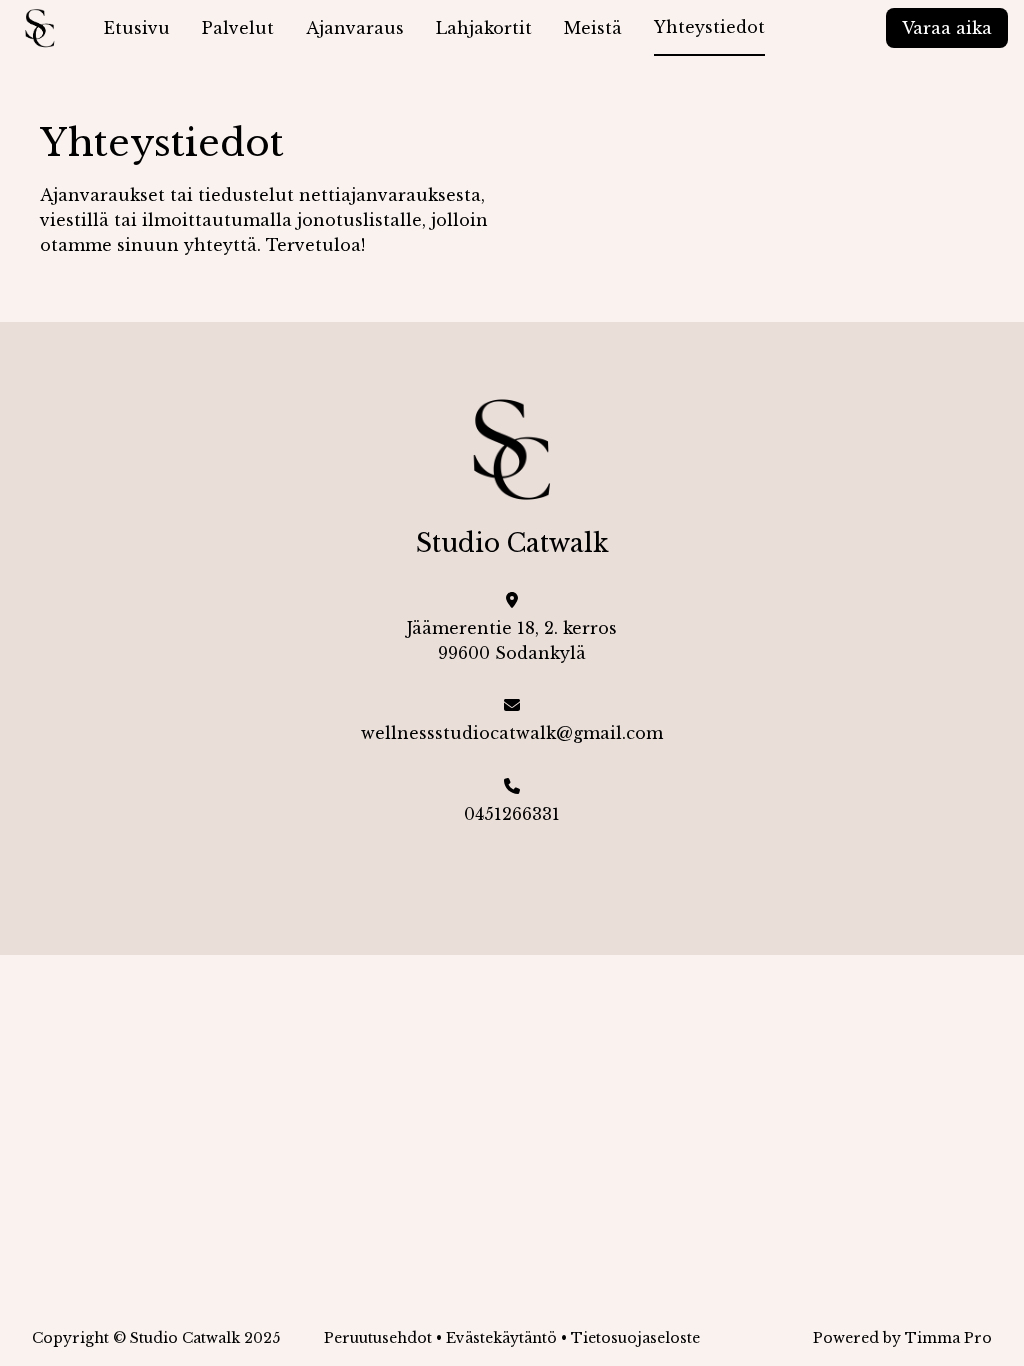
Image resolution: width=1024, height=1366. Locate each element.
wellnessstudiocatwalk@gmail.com (512, 733)
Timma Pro (948, 1338)
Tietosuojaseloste (635, 1338)
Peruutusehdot (378, 1338)
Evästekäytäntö (501, 1338)
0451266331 (512, 814)
